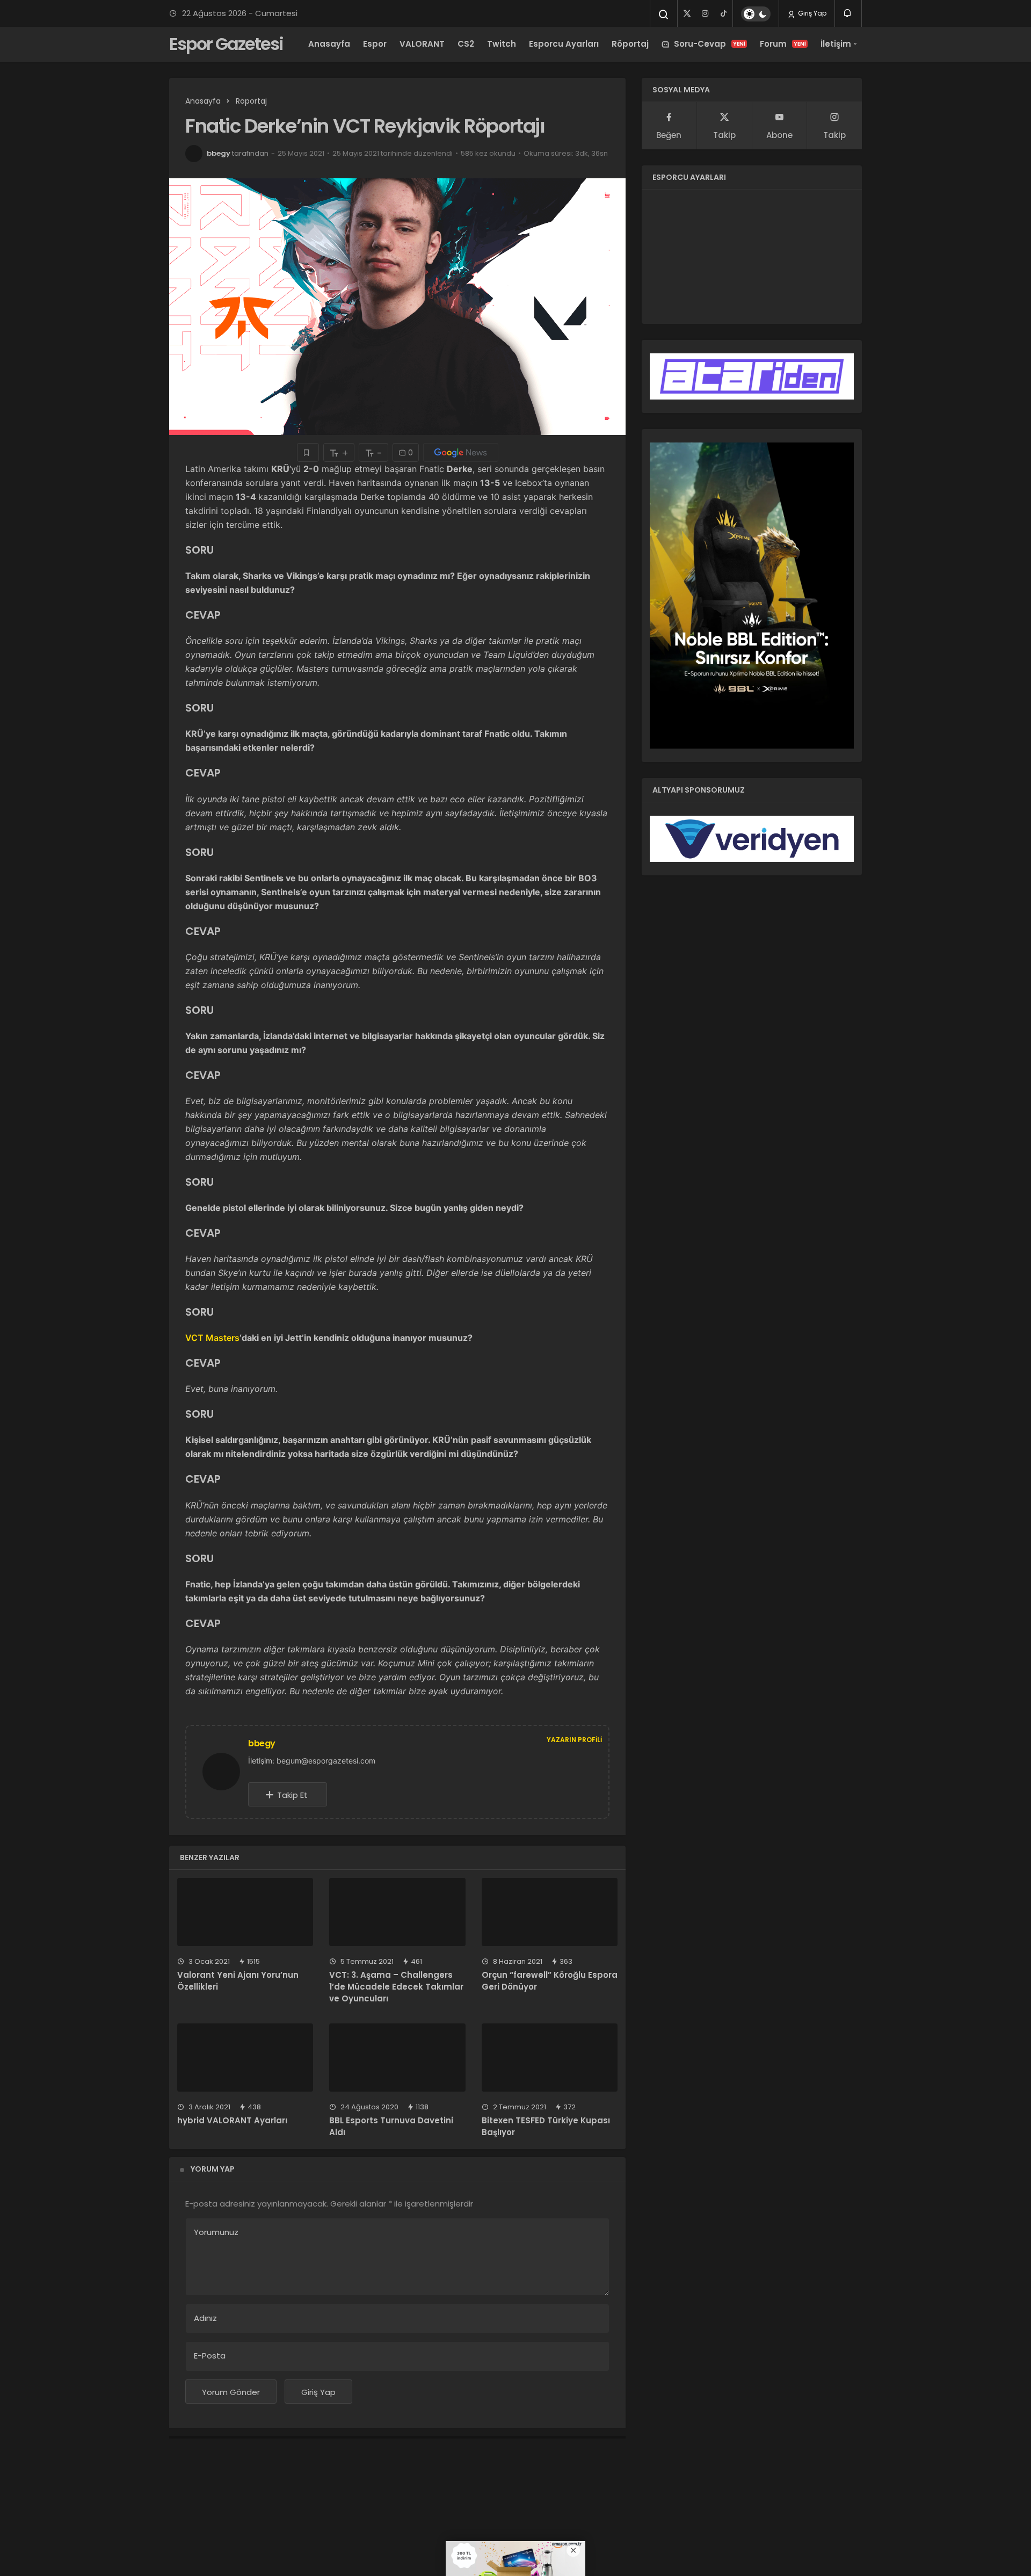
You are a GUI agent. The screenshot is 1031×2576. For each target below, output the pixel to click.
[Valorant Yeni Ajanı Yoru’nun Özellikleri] (245, 1912)
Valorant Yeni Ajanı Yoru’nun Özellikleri (238, 1981)
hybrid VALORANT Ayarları (232, 2121)
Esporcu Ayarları (564, 44)
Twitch (502, 44)
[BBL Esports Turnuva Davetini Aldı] (397, 2058)
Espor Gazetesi (226, 44)
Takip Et (292, 1795)
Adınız (205, 2318)
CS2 (466, 44)
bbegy (219, 153)
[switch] (756, 14)
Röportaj (630, 44)
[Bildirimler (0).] (848, 13)
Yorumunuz (216, 2232)
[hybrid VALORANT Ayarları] (245, 2058)
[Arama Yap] (664, 14)
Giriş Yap (811, 13)
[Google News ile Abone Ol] (461, 452)
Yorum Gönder (231, 2392)
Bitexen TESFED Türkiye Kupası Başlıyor (546, 2127)
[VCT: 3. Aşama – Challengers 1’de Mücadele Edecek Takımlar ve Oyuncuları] (397, 1912)
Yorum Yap (213, 2169)
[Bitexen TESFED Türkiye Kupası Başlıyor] (550, 2058)
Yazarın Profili (574, 1740)
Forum (783, 44)
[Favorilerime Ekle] (308, 452)
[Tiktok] (723, 13)
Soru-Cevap (710, 44)
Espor (375, 44)
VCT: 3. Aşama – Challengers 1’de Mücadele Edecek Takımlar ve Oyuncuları (396, 1987)
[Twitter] (687, 13)
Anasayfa (329, 44)
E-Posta (210, 2356)
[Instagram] (705, 13)
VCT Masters (212, 1338)
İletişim (836, 44)
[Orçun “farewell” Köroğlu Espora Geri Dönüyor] (550, 1912)
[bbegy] (226, 1771)
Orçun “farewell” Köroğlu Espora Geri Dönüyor (550, 1981)
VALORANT (422, 44)
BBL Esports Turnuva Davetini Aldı (391, 2127)
